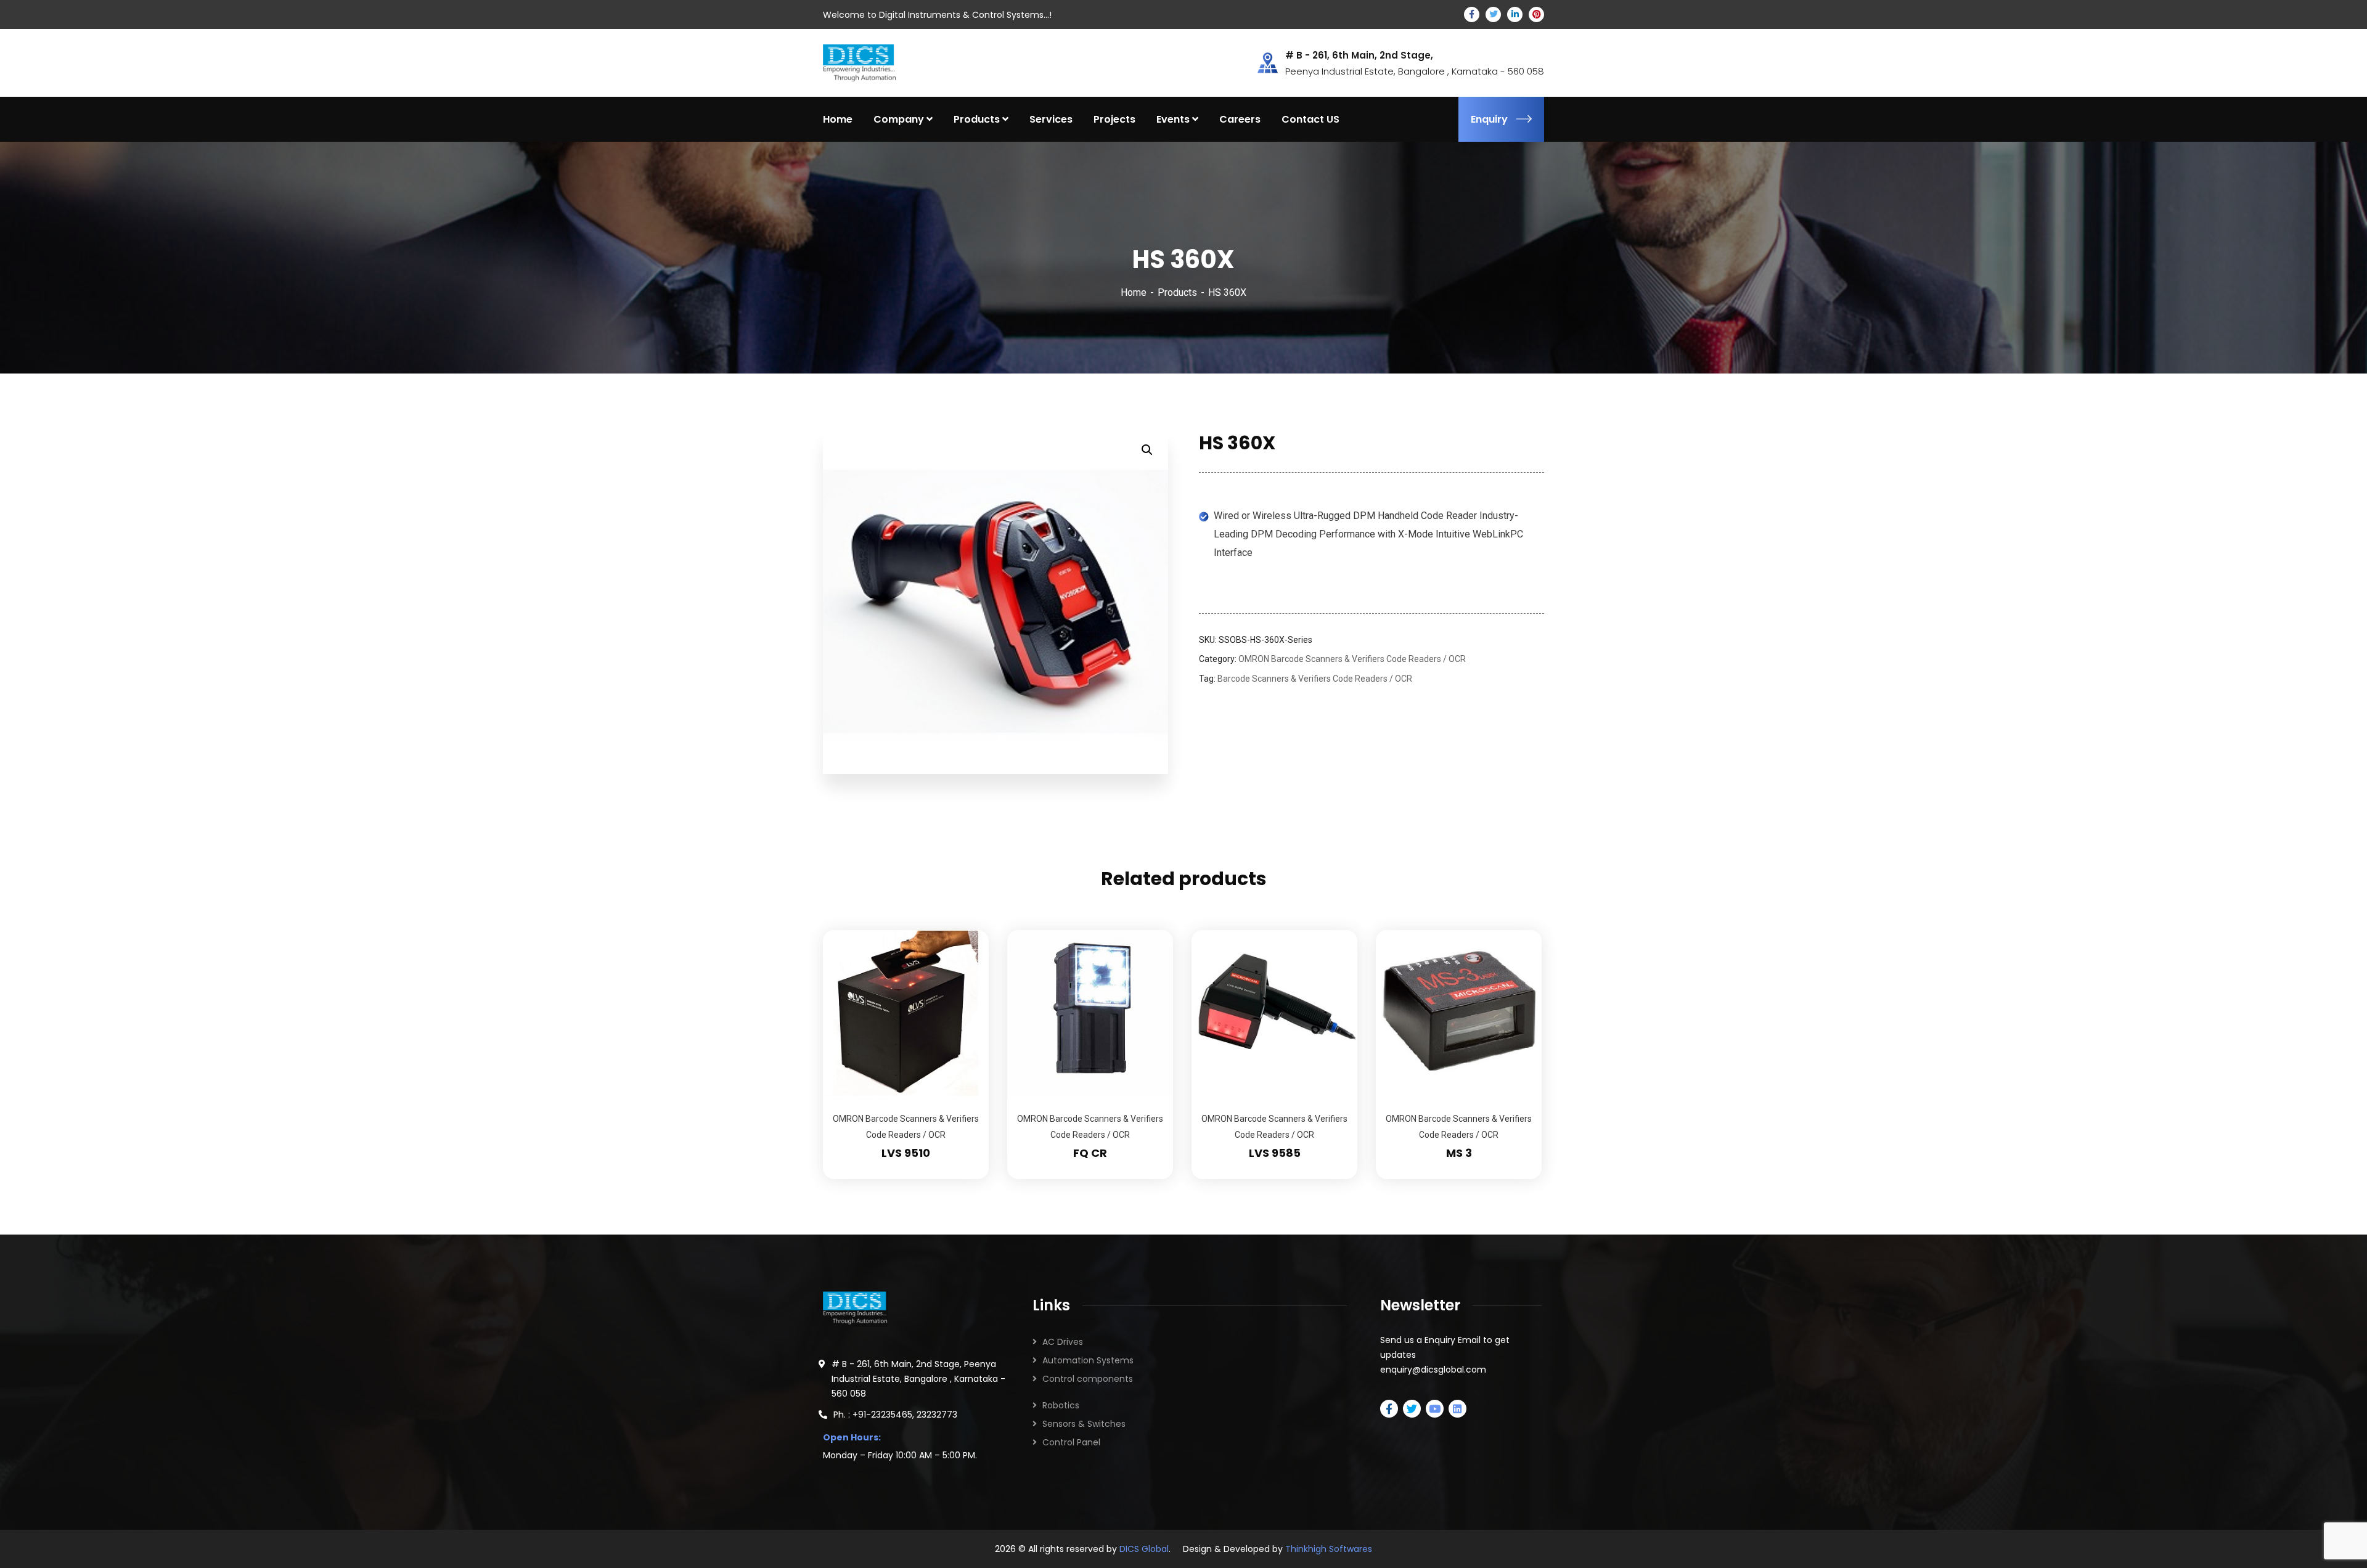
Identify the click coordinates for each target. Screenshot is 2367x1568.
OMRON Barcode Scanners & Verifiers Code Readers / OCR (1352, 659)
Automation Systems (1088, 1360)
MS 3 (1459, 1153)
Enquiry (1489, 119)
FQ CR (1090, 1153)
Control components (1088, 1379)
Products (1177, 292)
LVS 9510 (906, 1153)
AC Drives (1063, 1342)
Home (1134, 292)
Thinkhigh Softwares (1329, 1549)
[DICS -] (859, 62)
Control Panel (1071, 1442)
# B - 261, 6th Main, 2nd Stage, (1359, 55)
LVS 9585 (1275, 1153)
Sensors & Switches (1084, 1424)
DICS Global (1144, 1549)
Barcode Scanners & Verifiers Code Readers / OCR (1315, 679)
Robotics (1061, 1405)
